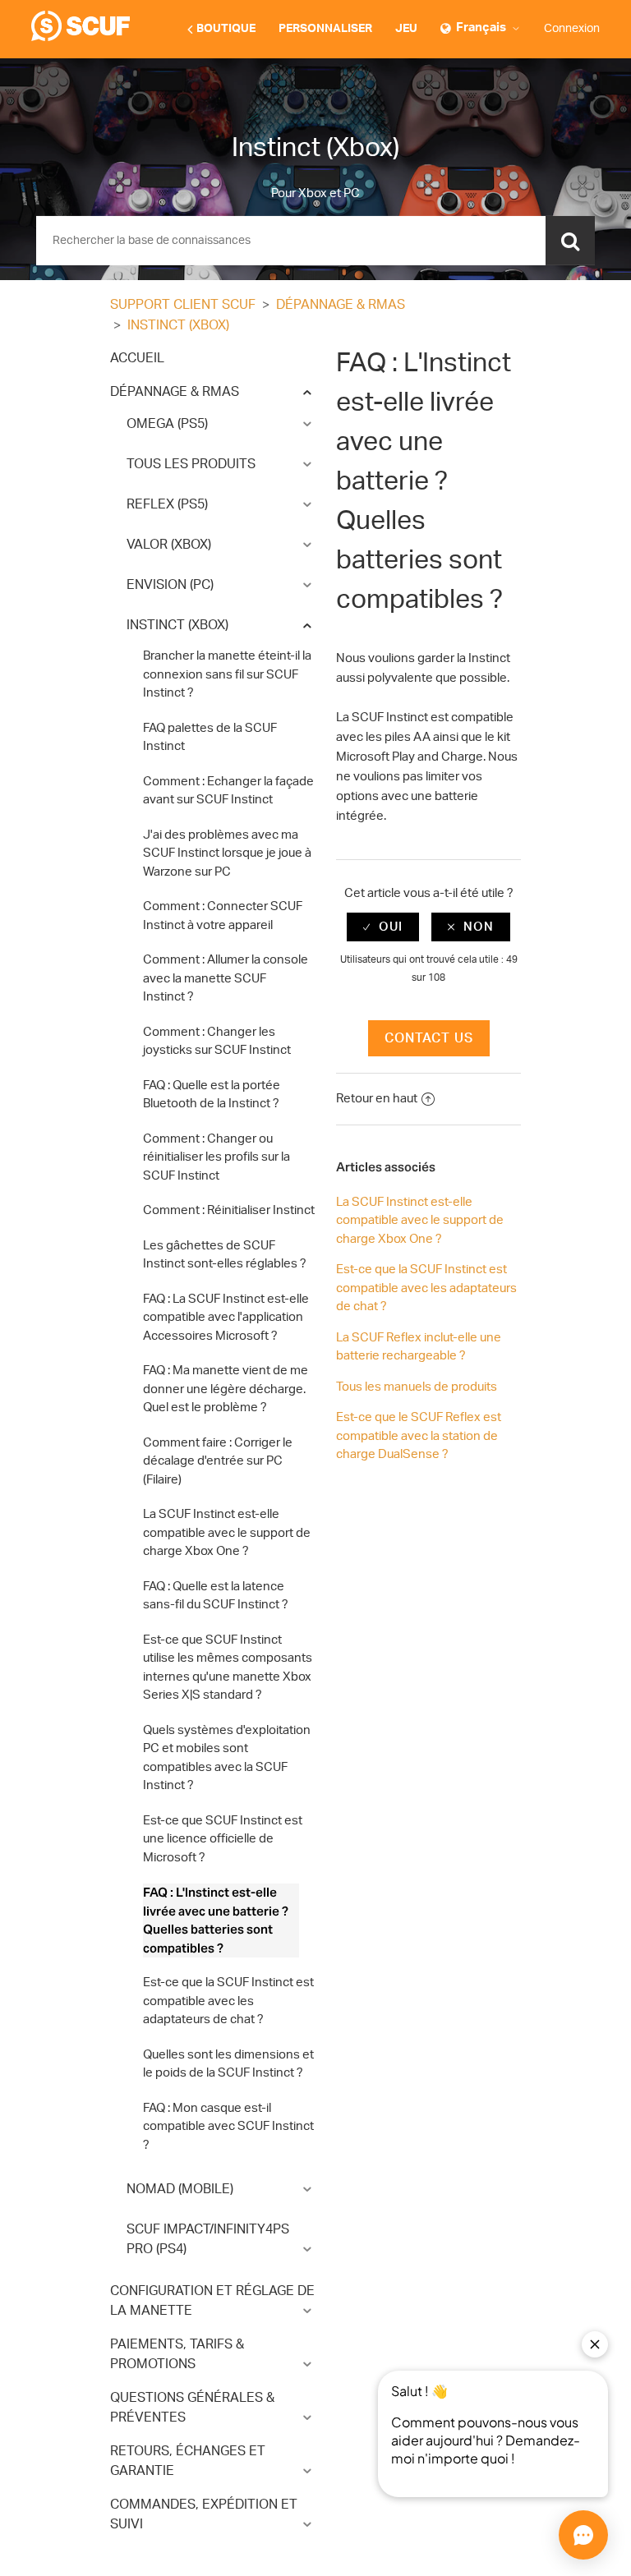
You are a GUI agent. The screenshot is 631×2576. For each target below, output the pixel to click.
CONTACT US (429, 1038)
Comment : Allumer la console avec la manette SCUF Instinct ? (226, 978)
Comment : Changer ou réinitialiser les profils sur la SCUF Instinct (216, 1157)
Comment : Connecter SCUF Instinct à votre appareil (223, 916)
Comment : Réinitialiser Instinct (229, 1210)
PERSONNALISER (325, 29)
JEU (406, 29)
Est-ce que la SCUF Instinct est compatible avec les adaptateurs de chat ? (228, 2001)
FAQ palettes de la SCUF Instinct (210, 738)
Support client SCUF (183, 305)
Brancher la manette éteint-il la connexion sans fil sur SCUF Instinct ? (227, 674)
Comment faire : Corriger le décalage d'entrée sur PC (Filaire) (218, 1461)
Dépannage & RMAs (341, 305)
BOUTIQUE (226, 29)
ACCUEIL (137, 358)
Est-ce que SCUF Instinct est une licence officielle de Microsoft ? (223, 1839)
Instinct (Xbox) (178, 325)
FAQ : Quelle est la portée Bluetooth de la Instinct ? (212, 1095)
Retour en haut (377, 1099)
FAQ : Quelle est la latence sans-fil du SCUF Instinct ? (216, 1596)
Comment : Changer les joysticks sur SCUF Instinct (217, 1042)
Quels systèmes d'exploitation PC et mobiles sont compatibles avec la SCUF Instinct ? (227, 1758)
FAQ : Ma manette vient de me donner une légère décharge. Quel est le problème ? (226, 1389)
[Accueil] (81, 37)
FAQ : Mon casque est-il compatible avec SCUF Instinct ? (228, 2127)
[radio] (383, 927)
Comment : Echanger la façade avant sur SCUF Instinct (228, 791)
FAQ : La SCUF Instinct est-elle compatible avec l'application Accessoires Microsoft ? (226, 1318)
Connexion (572, 29)
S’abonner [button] (478, 306)
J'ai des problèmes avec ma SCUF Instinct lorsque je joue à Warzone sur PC (227, 853)
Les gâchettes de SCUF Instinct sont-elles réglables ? (225, 1255)
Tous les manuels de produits (417, 1387)
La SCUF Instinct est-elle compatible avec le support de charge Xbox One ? (227, 1533)
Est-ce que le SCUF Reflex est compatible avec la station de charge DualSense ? (419, 1436)
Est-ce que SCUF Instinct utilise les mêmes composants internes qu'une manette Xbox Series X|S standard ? (228, 1668)
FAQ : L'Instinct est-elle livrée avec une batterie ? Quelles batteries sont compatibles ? (216, 1920)
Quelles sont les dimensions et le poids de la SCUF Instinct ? (228, 2064)
